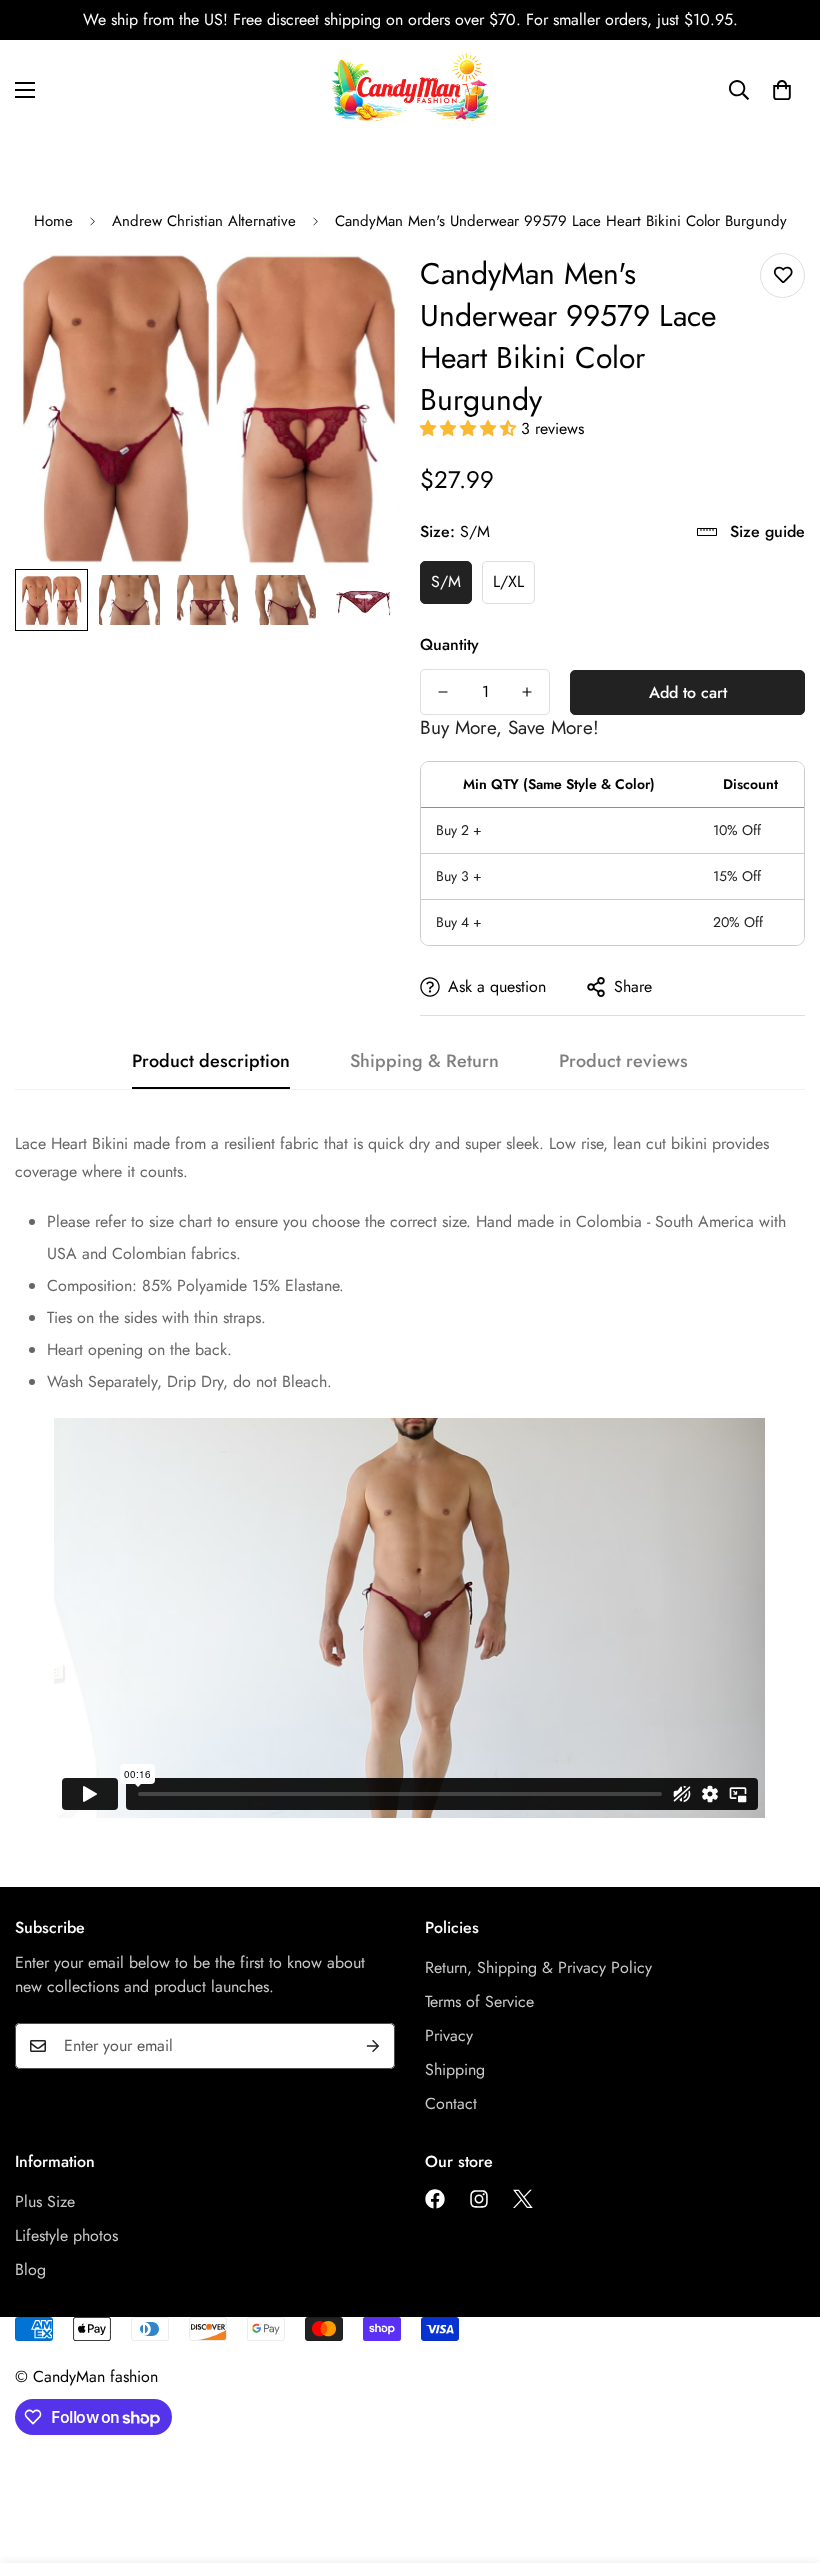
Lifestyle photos (66, 2235)
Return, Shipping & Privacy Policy (538, 1967)
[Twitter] (523, 2199)
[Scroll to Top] (781, 2454)
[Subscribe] (373, 2046)
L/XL (508, 581)
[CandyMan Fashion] (410, 90)
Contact (451, 2103)
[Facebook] (435, 2199)
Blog (30, 2269)
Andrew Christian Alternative (204, 221)
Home (53, 221)
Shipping (455, 2069)
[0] (782, 90)
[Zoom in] (357, 290)
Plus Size (45, 2201)
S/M (446, 581)
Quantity (449, 644)
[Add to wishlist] (782, 275)
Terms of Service (479, 2001)
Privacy (449, 2035)
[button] (470, 428)
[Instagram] (479, 2199)
